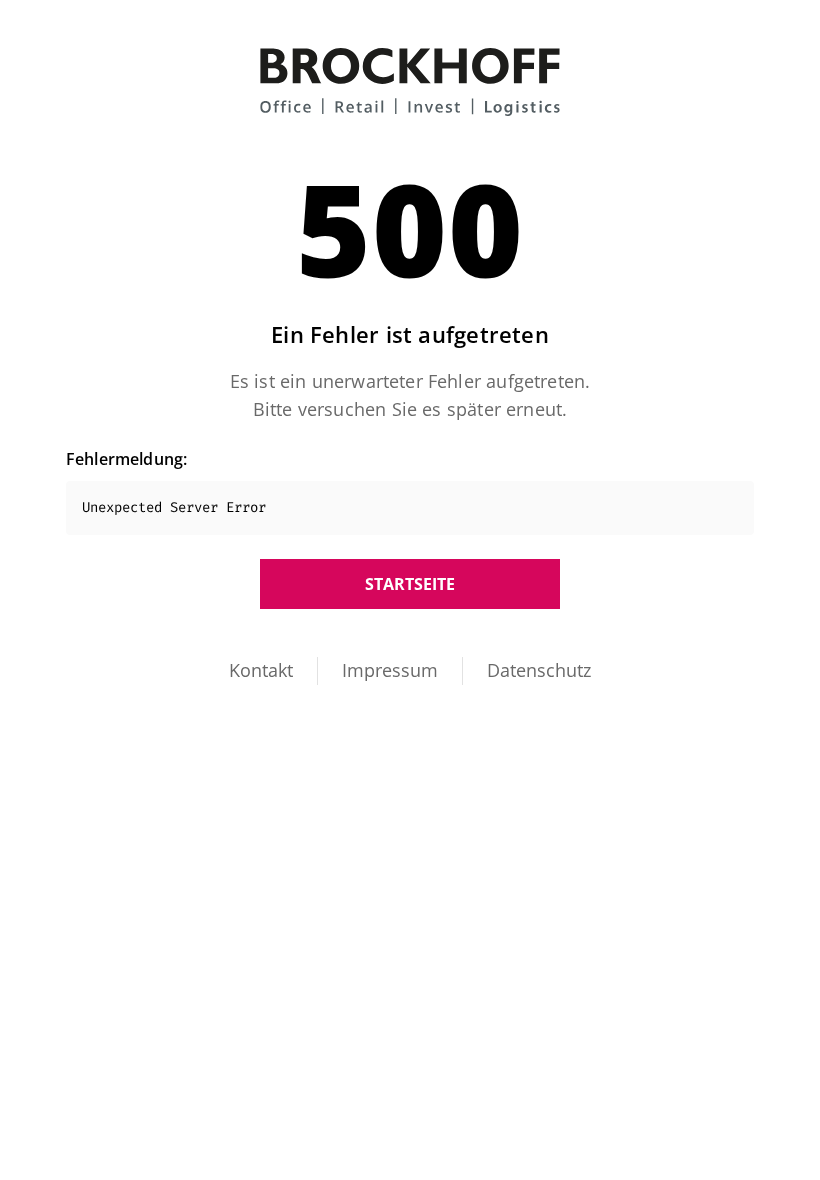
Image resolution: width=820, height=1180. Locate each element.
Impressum (390, 670)
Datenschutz (539, 670)
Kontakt (261, 670)
